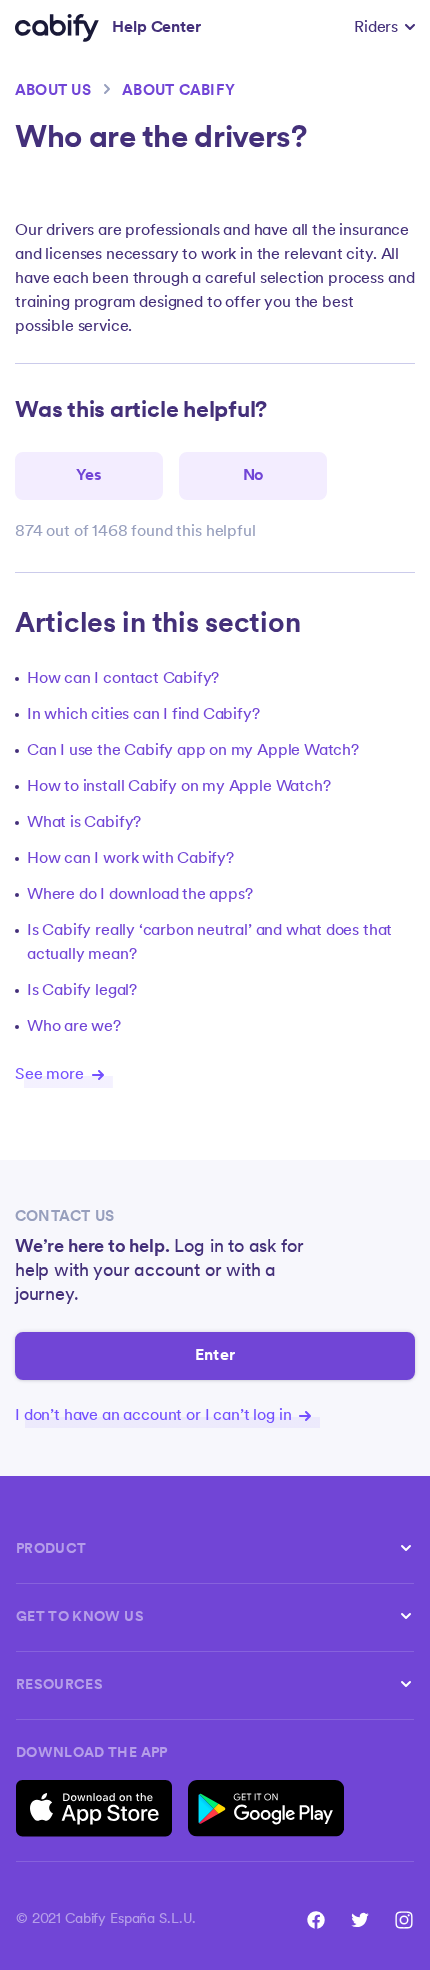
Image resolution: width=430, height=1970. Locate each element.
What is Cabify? (84, 823)
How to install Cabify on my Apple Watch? (178, 787)
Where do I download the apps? (140, 895)
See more (51, 1075)
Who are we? (74, 1027)
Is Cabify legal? (82, 991)
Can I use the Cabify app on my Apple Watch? (193, 751)
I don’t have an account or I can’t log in (155, 1416)
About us (53, 91)
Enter (215, 1356)
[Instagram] (404, 1920)
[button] (384, 28)
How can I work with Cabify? (130, 859)
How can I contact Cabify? (123, 679)
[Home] (57, 28)
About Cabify (178, 91)
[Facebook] (316, 1920)
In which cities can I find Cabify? (143, 715)
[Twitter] (360, 1920)
